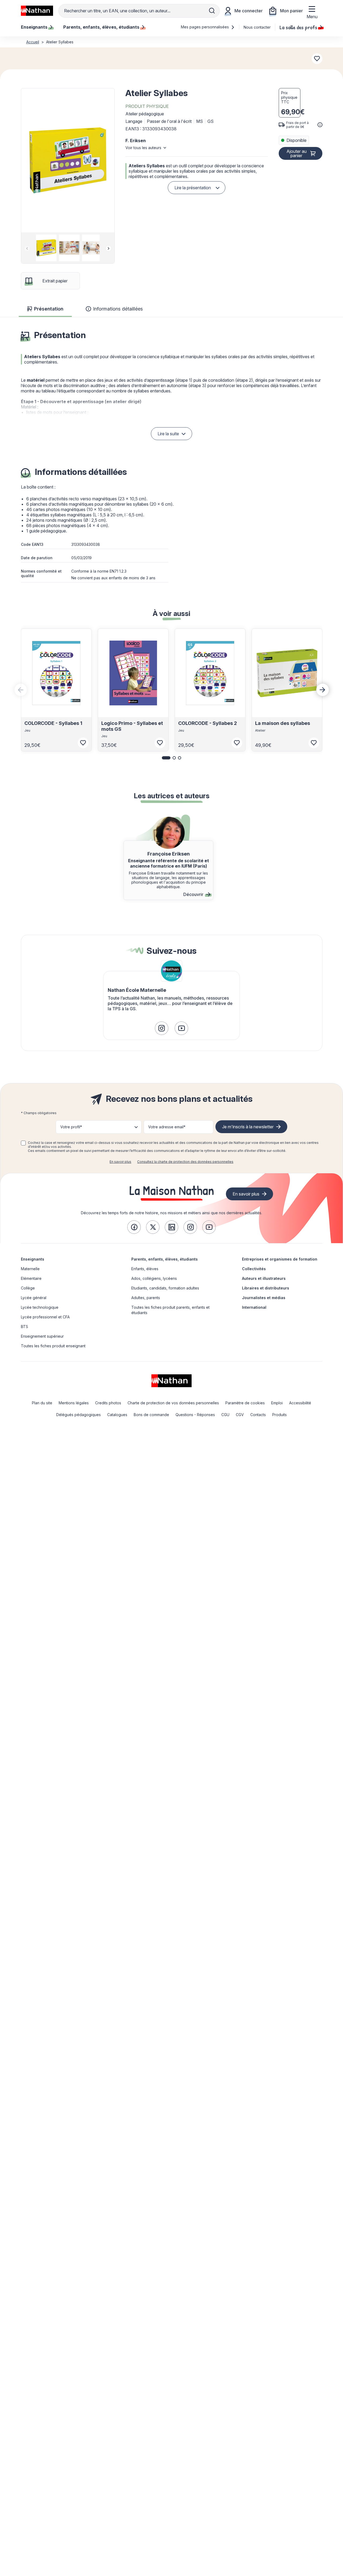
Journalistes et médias (264, 1298)
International (254, 1307)
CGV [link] (240, 1415)
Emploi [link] (277, 1403)
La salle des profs (298, 27)
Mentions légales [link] (74, 1403)
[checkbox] (23, 1143)
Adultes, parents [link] (146, 1298)
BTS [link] (25, 1327)
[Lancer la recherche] (212, 11)
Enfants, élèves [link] (145, 1269)
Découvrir (193, 894)
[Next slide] (109, 248)
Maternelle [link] (30, 1269)
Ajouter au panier (297, 153)
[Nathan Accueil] (37, 11)
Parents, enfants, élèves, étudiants (165, 1259)
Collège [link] (28, 1288)
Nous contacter (257, 27)
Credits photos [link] (108, 1403)
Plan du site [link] (42, 1403)
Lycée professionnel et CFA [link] (45, 1317)
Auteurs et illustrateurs (264, 1278)
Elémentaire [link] (31, 1278)
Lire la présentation (193, 188)
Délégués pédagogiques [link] (79, 1415)
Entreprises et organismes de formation (280, 1259)
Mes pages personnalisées (205, 27)
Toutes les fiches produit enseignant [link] (53, 1346)
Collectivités (254, 1269)
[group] (45, 248)
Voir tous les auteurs (143, 148)
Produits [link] (279, 1415)
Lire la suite (168, 434)
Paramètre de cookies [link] (245, 1403)
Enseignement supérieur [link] (42, 1336)
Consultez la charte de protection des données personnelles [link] (185, 1162)
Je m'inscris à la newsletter (248, 1127)
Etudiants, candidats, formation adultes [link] (165, 1288)
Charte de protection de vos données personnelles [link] (173, 1403)
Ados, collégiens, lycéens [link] (154, 1278)
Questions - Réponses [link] (195, 1415)
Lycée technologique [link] (40, 1307)
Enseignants (33, 1259)
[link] (162, 1028)
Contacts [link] (258, 1415)
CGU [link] (225, 1415)
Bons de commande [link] (151, 1415)
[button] (68, 160)
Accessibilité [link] (300, 1403)
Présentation (49, 309)
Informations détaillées (118, 309)
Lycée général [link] (34, 1298)
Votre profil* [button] (71, 1127)
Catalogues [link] (117, 1415)
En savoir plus (120, 1162)
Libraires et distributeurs (266, 1288)
